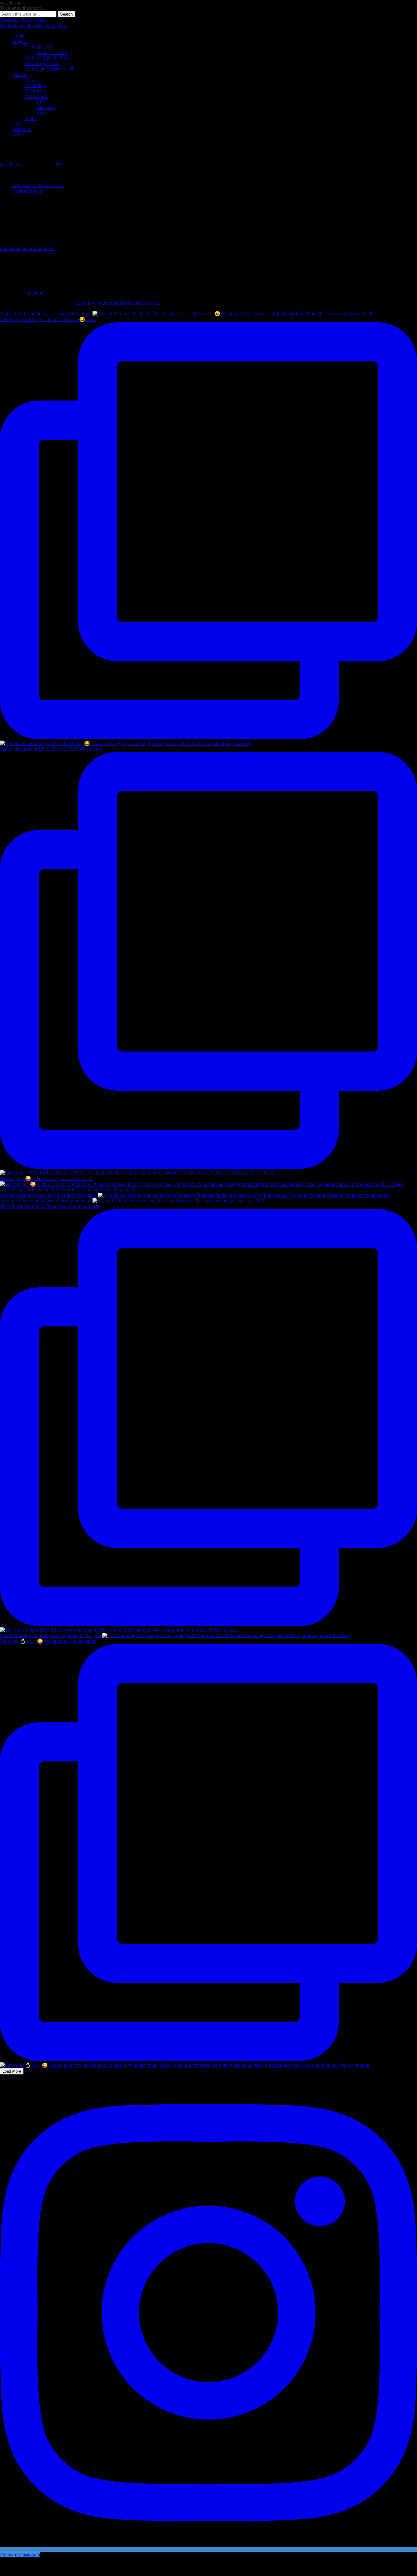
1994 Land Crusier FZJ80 (49, 69)
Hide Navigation (51, 25)
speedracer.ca (13, 3)
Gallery (19, 124)
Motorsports (36, 96)
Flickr (26, 20)
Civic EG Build (52, 52)
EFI (40, 102)
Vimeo (39, 20)
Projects (20, 41)
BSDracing (35, 91)
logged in (34, 293)
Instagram (22, 129)
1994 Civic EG (39, 47)
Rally (42, 113)
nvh (51, 248)
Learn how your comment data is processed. (118, 303)
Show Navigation (17, 25)
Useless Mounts (27, 191)
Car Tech (45, 107)
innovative (10, 248)
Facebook (9, 20)
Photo (30, 118)
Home (18, 36)
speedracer (10, 165)
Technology (36, 85)
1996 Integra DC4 (42, 63)
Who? (18, 135)
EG (60, 165)
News (30, 80)
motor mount (34, 248)
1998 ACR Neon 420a (46, 58)
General (20, 74)
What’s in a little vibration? (38, 185)
